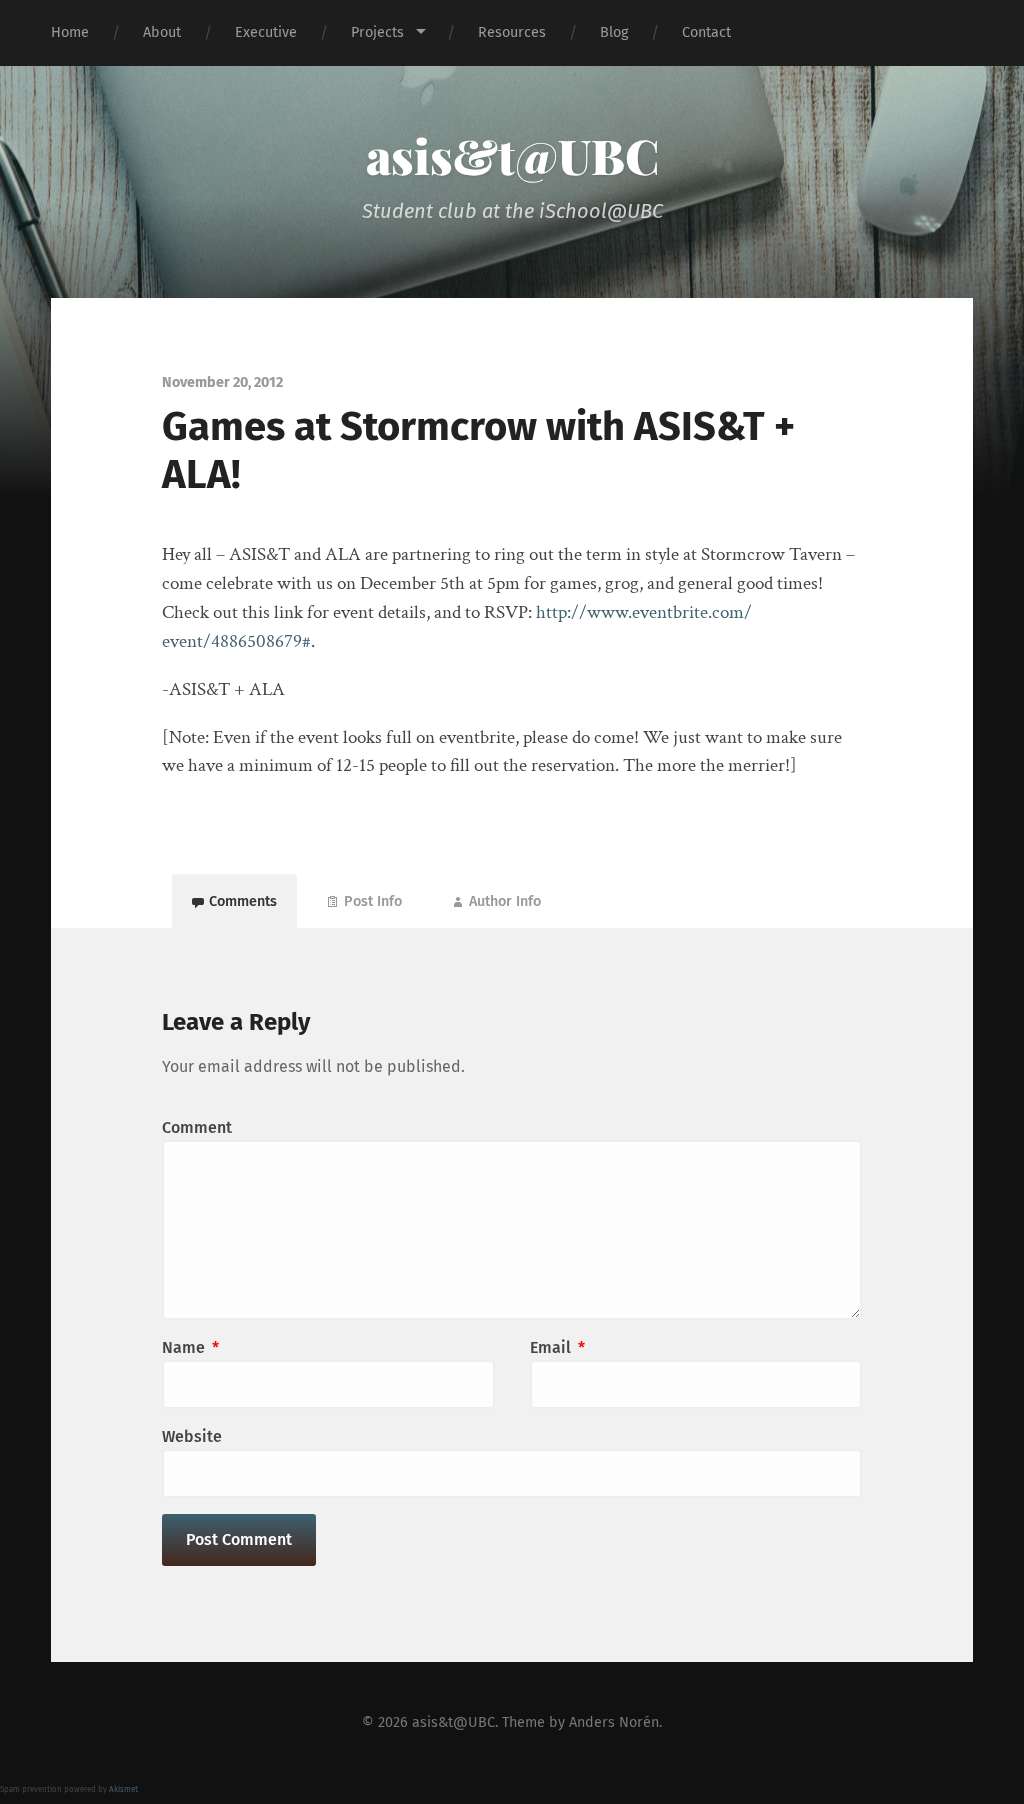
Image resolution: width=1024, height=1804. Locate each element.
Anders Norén (614, 1722)
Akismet (123, 1789)
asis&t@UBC (512, 155)
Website (192, 1436)
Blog (614, 32)
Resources (512, 32)
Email (557, 1347)
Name (190, 1347)
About (162, 32)
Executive (266, 32)
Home (70, 32)
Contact (706, 32)
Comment (197, 1127)
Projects (377, 32)
